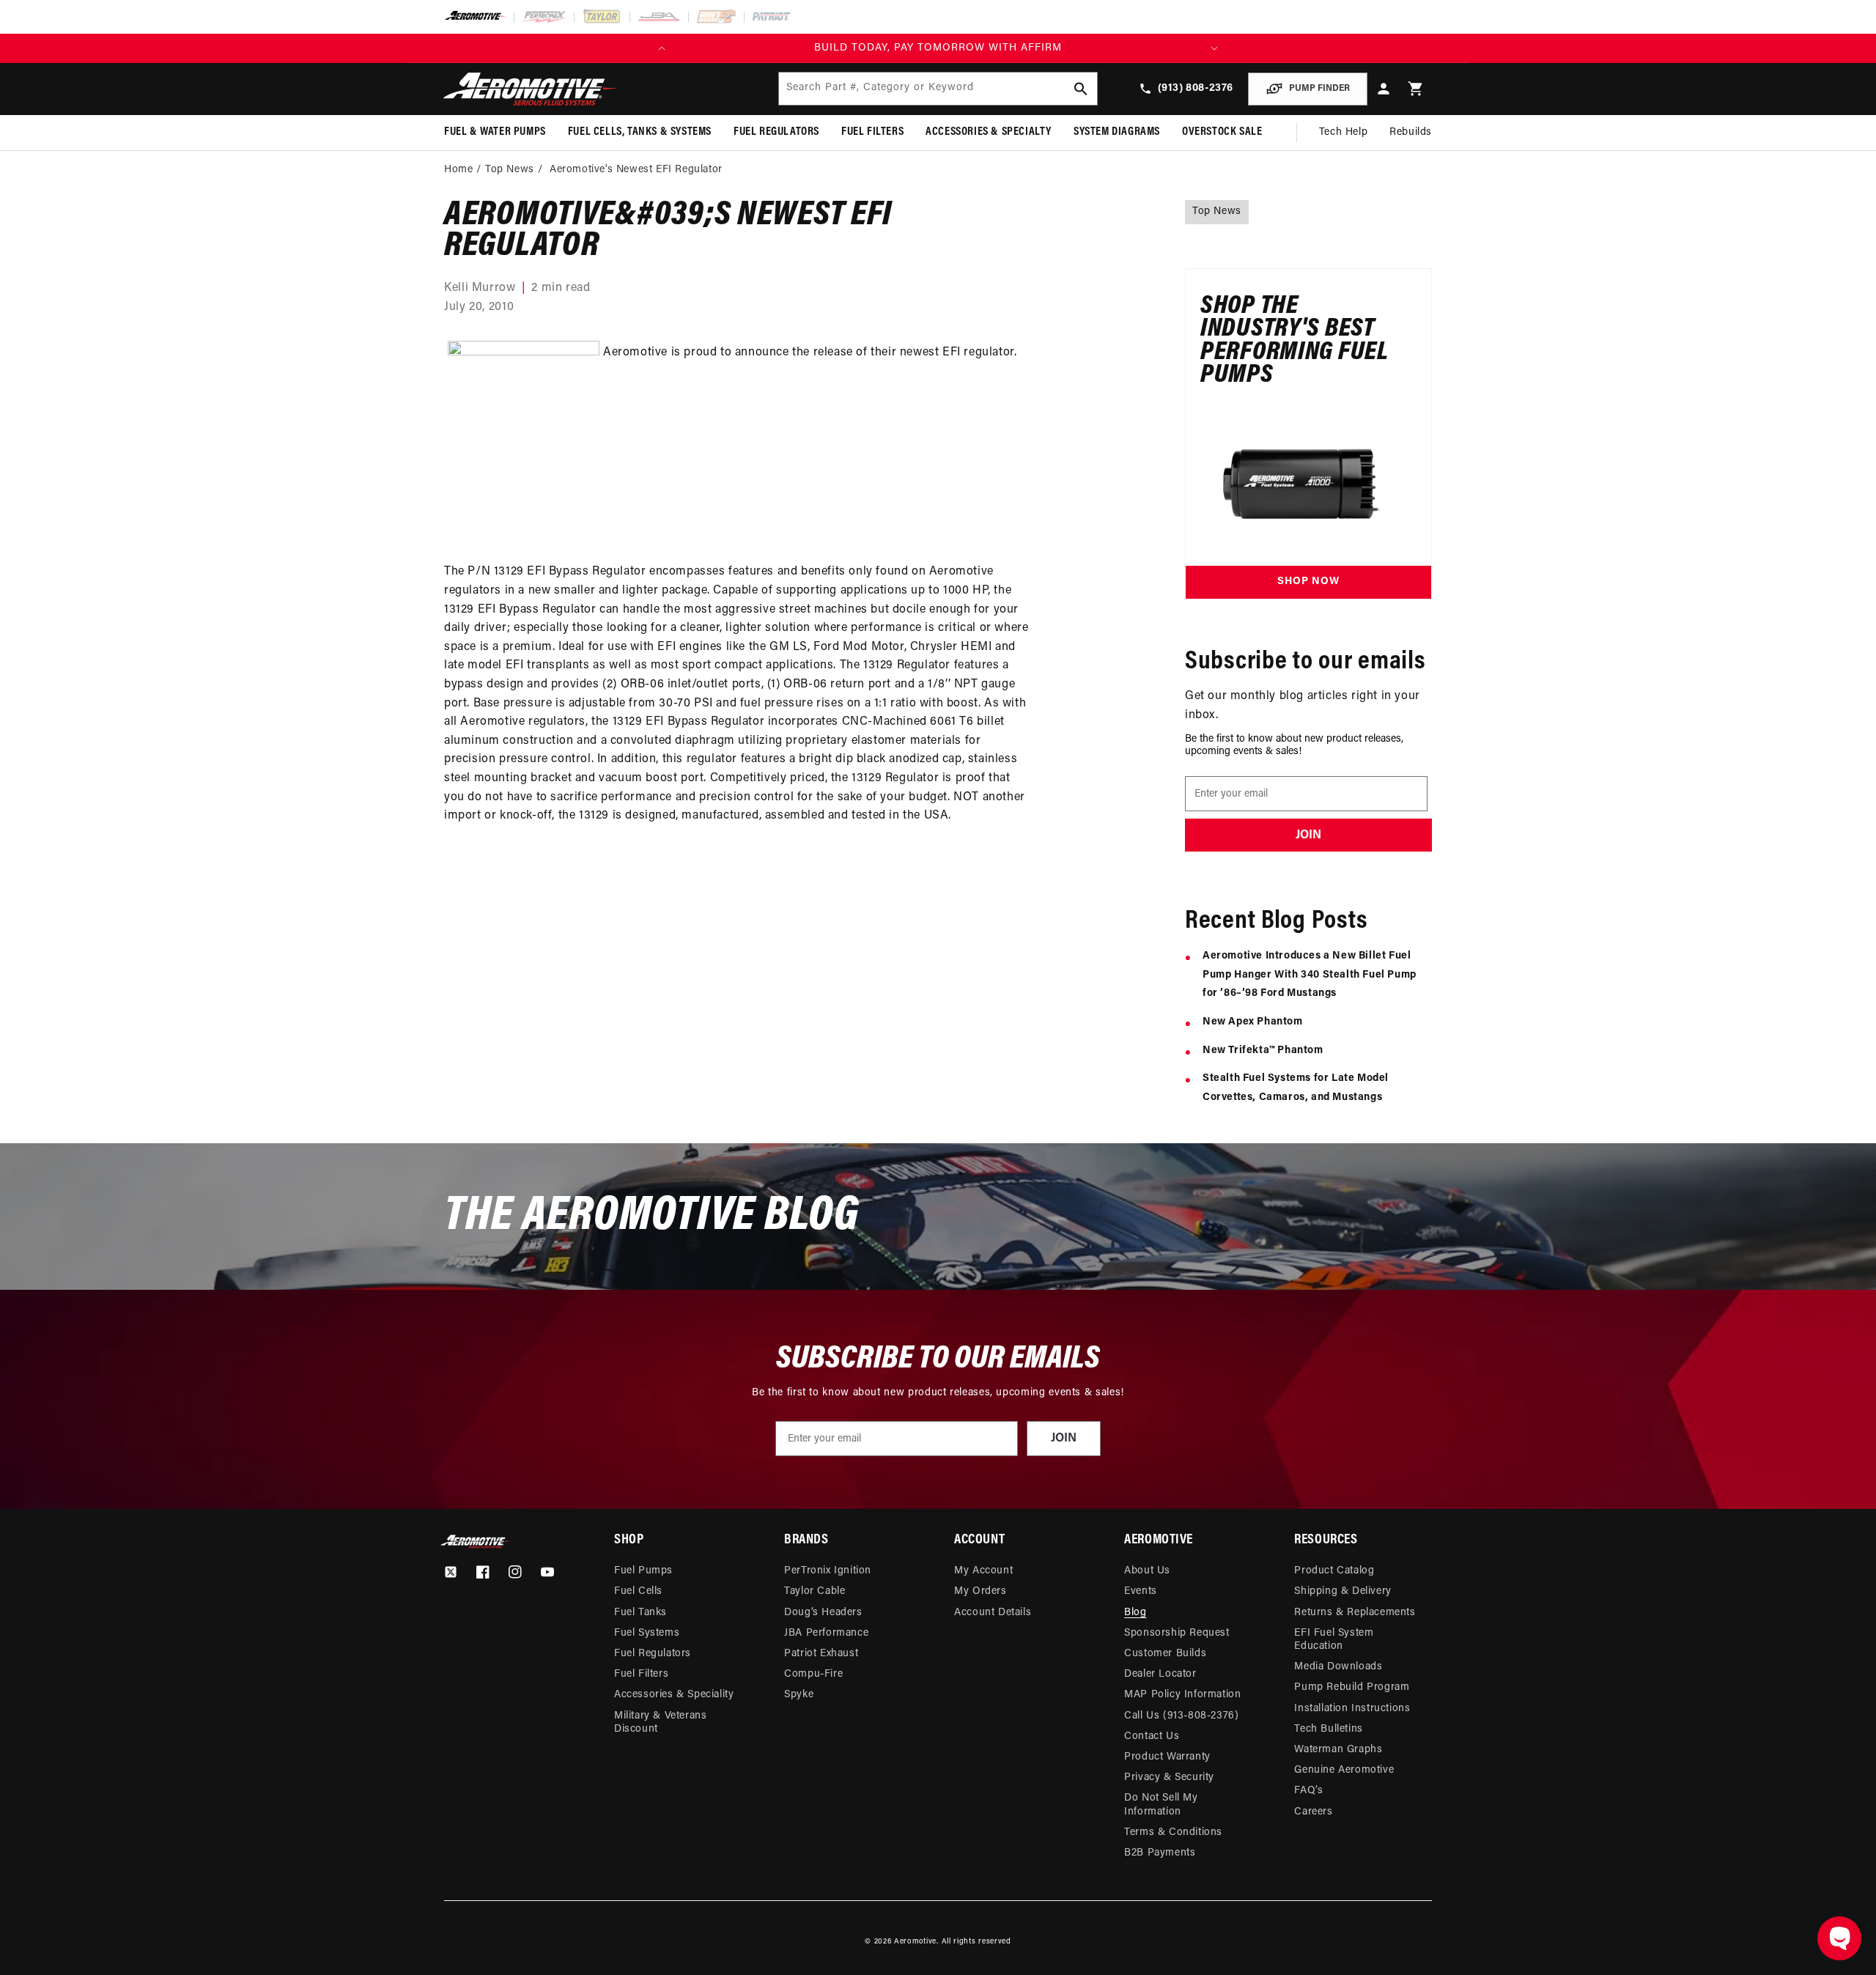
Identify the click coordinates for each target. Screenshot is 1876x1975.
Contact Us (1152, 1736)
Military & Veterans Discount (660, 1723)
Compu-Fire (813, 1674)
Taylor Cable (815, 1591)
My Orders (980, 1591)
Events (1141, 1591)
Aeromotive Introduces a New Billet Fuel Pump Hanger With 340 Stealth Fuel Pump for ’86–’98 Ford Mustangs (1310, 975)
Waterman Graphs (1338, 1750)
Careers (1313, 1812)
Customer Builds (1165, 1654)
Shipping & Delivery (1343, 1591)
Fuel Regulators (653, 1654)
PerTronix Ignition (828, 1571)
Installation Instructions (1352, 1709)
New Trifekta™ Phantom (1263, 1051)
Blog (1135, 1613)
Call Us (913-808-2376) (1181, 1716)
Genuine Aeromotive (1344, 1770)
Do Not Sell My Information (1161, 1805)
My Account (983, 1571)
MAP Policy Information (1182, 1695)
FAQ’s (1308, 1791)
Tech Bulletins (1328, 1729)
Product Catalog (1334, 1571)
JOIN (1308, 835)
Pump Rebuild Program (1352, 1687)
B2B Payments (1160, 1853)
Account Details (993, 1613)
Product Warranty (1167, 1757)
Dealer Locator (1160, 1674)
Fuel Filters (641, 1674)
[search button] (1081, 89)
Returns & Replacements (1355, 1613)
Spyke (799, 1695)
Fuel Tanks (640, 1613)
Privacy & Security (1169, 1777)
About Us (1147, 1571)
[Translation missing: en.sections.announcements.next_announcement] (1214, 48)
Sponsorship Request (1177, 1633)
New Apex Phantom (1253, 1022)
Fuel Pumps (643, 1571)
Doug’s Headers (823, 1613)
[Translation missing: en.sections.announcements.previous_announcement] (662, 48)
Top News (510, 170)
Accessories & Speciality (674, 1695)
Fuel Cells (638, 1591)
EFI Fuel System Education (1334, 1640)
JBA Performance (826, 1633)
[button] (1416, 89)
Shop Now (1308, 582)
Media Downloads (1338, 1667)
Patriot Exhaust (821, 1654)
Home (458, 170)
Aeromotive (915, 1942)
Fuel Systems (647, 1633)
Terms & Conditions (1173, 1832)
